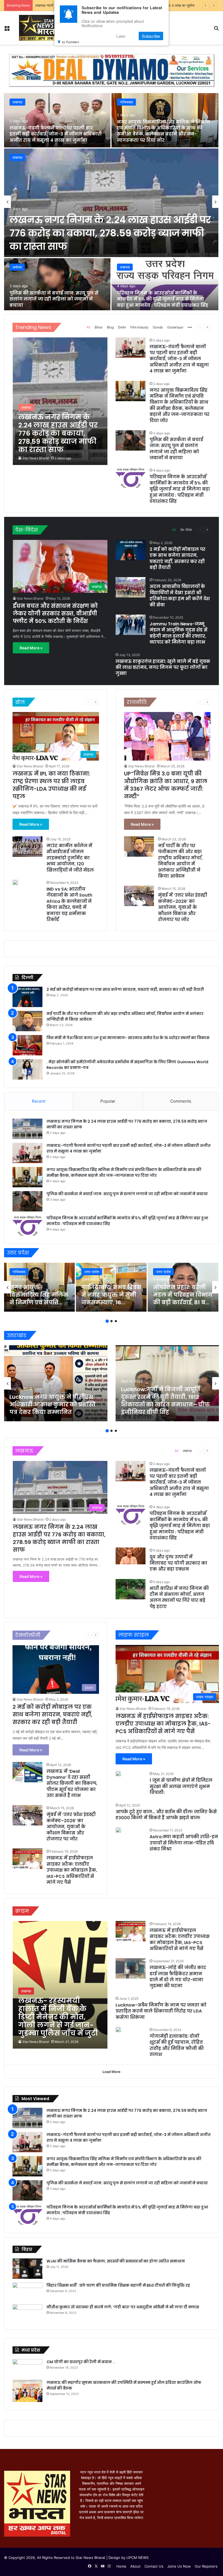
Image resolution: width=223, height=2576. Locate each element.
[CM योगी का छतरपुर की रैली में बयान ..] (27, 2368)
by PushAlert (70, 42)
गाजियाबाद (126, 102)
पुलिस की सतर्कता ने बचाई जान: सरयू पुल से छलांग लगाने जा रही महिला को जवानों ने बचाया (54, 299)
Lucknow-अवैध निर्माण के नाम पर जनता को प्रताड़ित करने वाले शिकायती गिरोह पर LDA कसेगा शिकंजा (161, 2011)
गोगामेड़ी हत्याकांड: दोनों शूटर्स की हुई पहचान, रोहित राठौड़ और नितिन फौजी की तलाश (177, 2045)
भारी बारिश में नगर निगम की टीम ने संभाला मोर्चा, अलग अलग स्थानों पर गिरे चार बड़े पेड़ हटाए (179, 1597)
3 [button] (116, 1321)
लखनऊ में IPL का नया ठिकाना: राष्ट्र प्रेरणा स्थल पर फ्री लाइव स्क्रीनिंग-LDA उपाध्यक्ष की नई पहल (51, 785)
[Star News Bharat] (37, 28)
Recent (39, 1101)
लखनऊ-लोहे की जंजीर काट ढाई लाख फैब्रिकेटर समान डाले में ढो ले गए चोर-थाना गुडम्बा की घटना (178, 1977)
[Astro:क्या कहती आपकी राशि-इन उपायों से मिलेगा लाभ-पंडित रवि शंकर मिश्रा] (118, 1830)
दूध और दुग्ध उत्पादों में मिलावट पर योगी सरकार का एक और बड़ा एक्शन (178, 1563)
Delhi (122, 327)
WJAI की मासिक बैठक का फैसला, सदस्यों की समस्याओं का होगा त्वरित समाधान (116, 2261)
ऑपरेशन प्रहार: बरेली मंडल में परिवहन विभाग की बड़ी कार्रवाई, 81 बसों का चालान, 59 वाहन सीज (183, 1302)
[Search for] (216, 30)
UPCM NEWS (137, 2558)
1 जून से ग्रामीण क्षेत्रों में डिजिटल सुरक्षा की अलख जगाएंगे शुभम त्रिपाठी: (181, 1786)
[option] (112, 202)
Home (121, 2566)
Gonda (158, 327)
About (135, 2566)
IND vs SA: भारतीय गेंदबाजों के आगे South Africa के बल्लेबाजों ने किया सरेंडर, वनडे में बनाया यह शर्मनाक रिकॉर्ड (69, 904)
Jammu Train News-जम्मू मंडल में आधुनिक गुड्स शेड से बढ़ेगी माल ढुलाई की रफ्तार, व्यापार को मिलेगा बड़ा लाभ (179, 633)
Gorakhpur (175, 327)
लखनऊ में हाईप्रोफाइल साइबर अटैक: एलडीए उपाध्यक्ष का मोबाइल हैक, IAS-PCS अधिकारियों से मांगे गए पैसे (72, 1870)
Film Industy (139, 327)
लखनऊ (17, 157)
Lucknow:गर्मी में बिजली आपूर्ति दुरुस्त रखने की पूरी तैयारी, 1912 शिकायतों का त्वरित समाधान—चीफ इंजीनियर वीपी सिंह (165, 1401)
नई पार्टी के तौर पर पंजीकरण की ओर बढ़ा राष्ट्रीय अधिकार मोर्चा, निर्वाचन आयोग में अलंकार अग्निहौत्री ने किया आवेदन (180, 861)
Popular (108, 1101)
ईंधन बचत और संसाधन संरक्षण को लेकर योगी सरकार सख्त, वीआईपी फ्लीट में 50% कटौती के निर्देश (55, 613)
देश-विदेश (186, 530)
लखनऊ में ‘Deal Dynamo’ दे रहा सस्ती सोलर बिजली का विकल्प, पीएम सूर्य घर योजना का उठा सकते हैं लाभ (72, 1784)
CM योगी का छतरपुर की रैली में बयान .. (81, 2362)
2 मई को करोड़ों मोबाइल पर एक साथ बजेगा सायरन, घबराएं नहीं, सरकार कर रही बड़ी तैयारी (177, 558)
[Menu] (7, 30)
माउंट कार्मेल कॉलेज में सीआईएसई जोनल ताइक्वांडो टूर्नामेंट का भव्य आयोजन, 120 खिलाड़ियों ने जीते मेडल (70, 858)
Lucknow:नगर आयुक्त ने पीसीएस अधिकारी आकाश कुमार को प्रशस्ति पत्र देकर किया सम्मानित (52, 1404)
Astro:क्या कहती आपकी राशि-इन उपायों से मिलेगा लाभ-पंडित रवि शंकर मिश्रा (184, 1843)
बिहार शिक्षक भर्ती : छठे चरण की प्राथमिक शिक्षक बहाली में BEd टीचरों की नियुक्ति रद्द (118, 2285)
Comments (181, 1101)
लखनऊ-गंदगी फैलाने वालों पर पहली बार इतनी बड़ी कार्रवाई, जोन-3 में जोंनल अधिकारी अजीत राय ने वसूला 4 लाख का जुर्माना (56, 134)
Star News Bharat (36, 458)
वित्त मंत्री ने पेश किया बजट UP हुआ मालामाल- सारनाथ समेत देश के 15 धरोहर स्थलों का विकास (128, 1038)
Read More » (31, 648)
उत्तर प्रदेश (92, 1272)
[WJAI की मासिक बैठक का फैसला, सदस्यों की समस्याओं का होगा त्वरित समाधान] (27, 2269)
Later (121, 36)
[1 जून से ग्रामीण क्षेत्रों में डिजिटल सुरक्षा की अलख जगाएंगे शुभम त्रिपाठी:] (118, 1774)
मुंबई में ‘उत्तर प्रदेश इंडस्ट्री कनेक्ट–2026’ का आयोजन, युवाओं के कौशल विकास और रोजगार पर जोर (183, 907)
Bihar (99, 327)
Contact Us (154, 2566)
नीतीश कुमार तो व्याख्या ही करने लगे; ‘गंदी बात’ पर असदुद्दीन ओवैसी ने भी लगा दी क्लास (123, 2307)
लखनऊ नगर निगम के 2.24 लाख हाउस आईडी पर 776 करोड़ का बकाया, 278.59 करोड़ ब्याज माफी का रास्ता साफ (110, 233)
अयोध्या (17, 267)
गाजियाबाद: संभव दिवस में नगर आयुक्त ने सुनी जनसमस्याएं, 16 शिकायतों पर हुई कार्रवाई (111, 1302)
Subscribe (151, 36)
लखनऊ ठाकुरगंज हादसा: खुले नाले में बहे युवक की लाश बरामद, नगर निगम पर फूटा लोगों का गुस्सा (163, 667)
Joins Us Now (179, 2566)
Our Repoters (206, 2566)
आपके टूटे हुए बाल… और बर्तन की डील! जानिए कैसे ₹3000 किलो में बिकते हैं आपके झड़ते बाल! (166, 1815)
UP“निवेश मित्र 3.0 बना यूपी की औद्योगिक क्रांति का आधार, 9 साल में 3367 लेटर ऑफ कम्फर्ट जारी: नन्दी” (166, 785)
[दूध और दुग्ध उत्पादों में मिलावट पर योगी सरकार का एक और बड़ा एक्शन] (131, 1556)
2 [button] (112, 1321)
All (88, 327)
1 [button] (107, 1321)
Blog (110, 327)
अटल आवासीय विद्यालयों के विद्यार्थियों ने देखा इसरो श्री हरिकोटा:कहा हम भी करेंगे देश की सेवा (180, 596)
